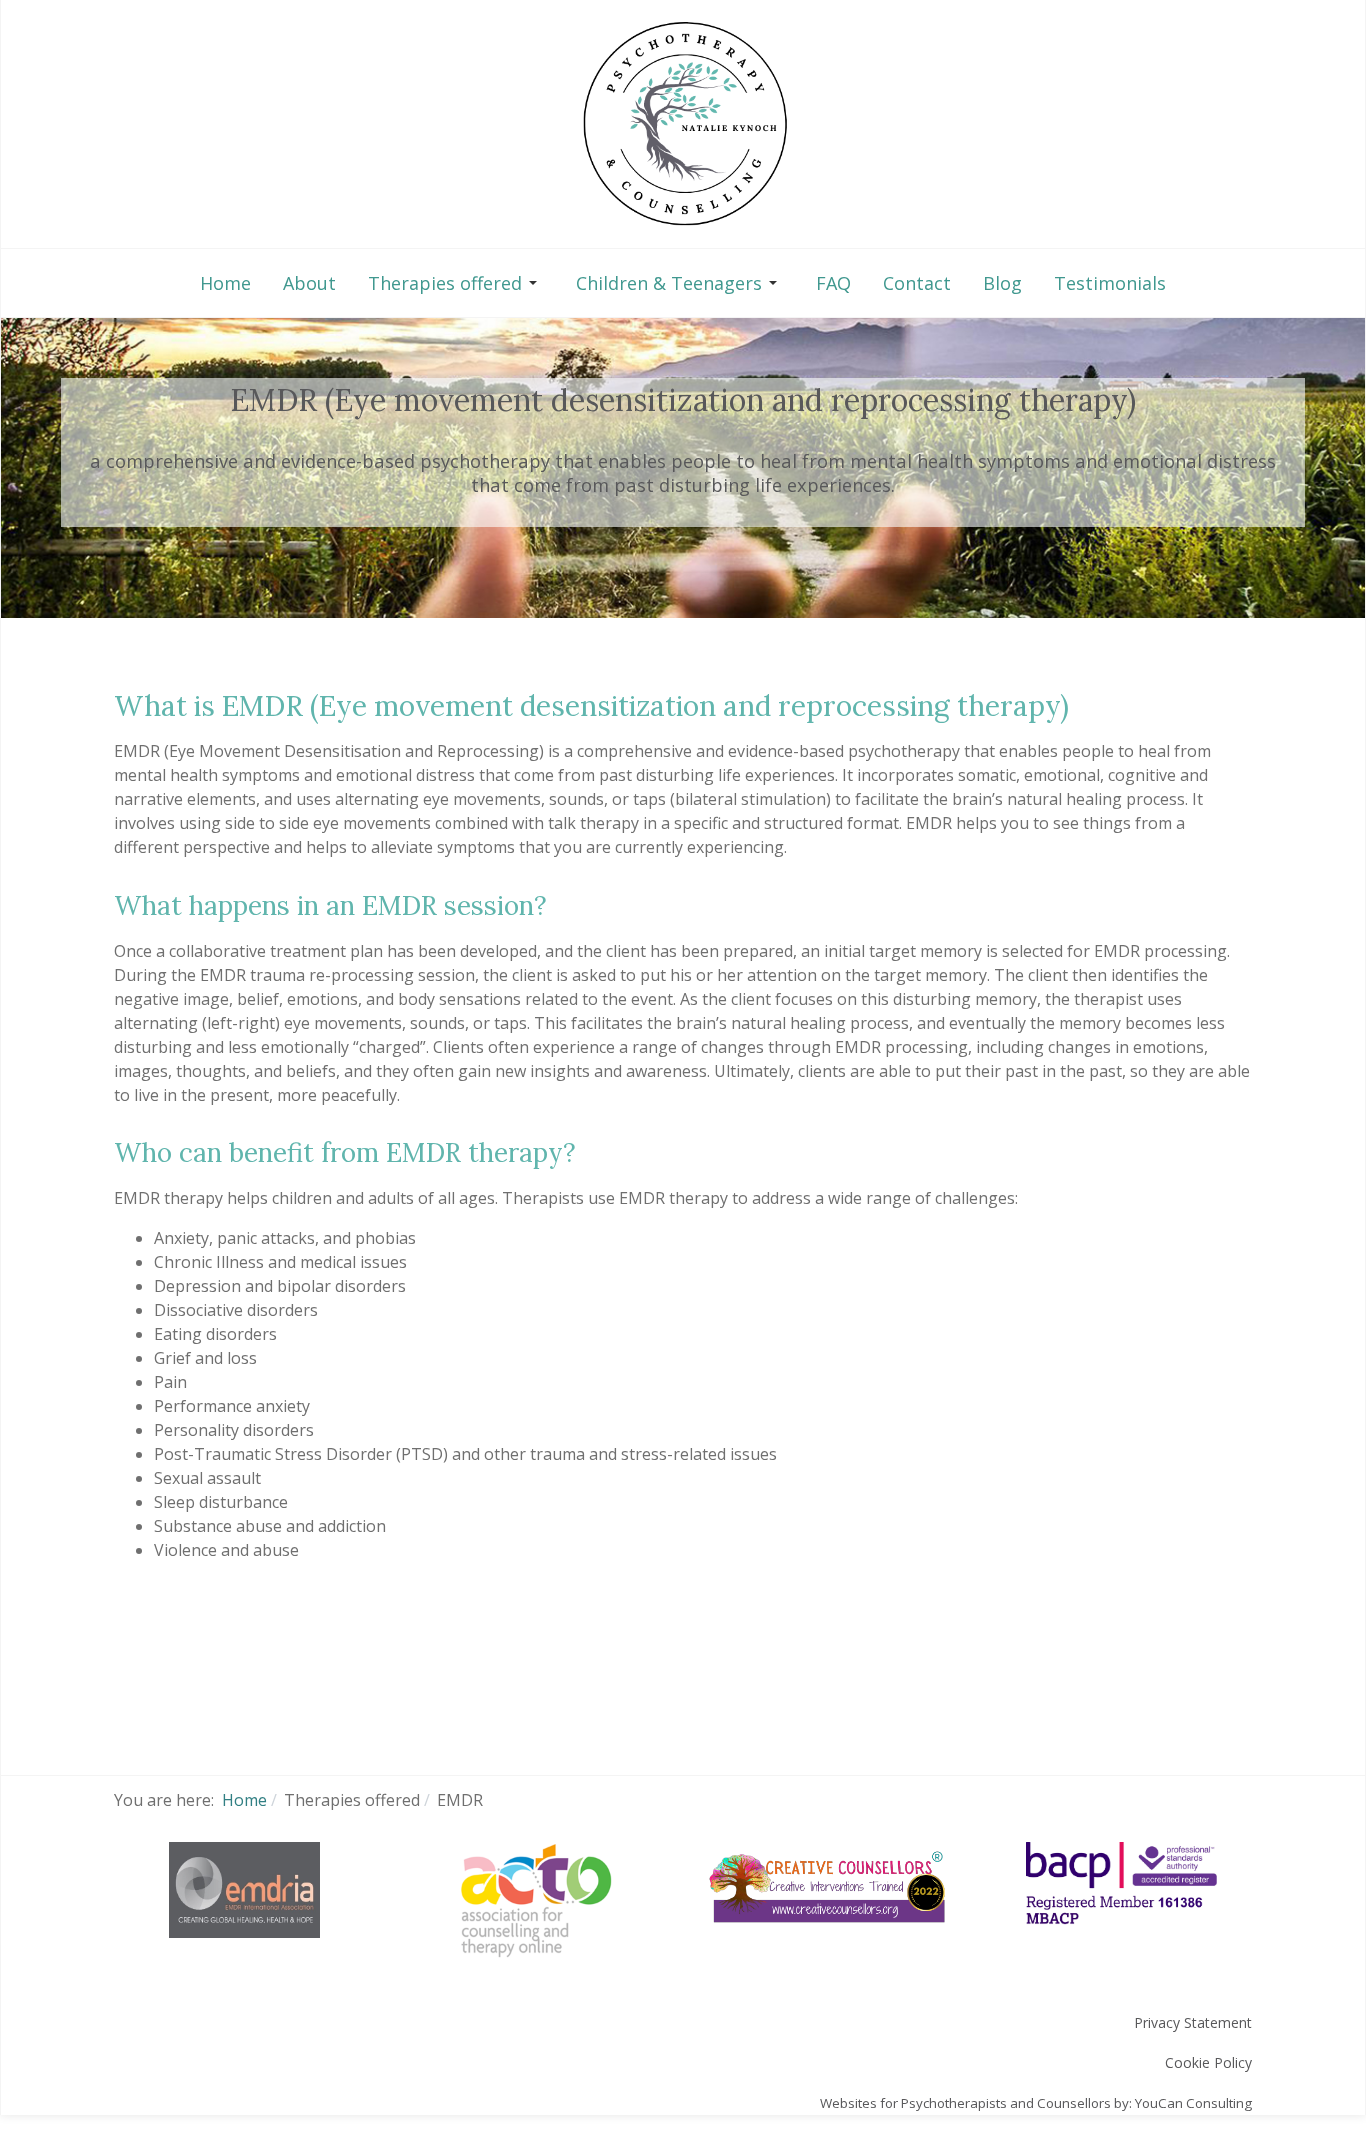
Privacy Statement (1193, 2022)
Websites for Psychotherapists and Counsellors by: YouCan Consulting (1036, 2103)
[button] (456, 283)
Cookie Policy (1208, 2062)
